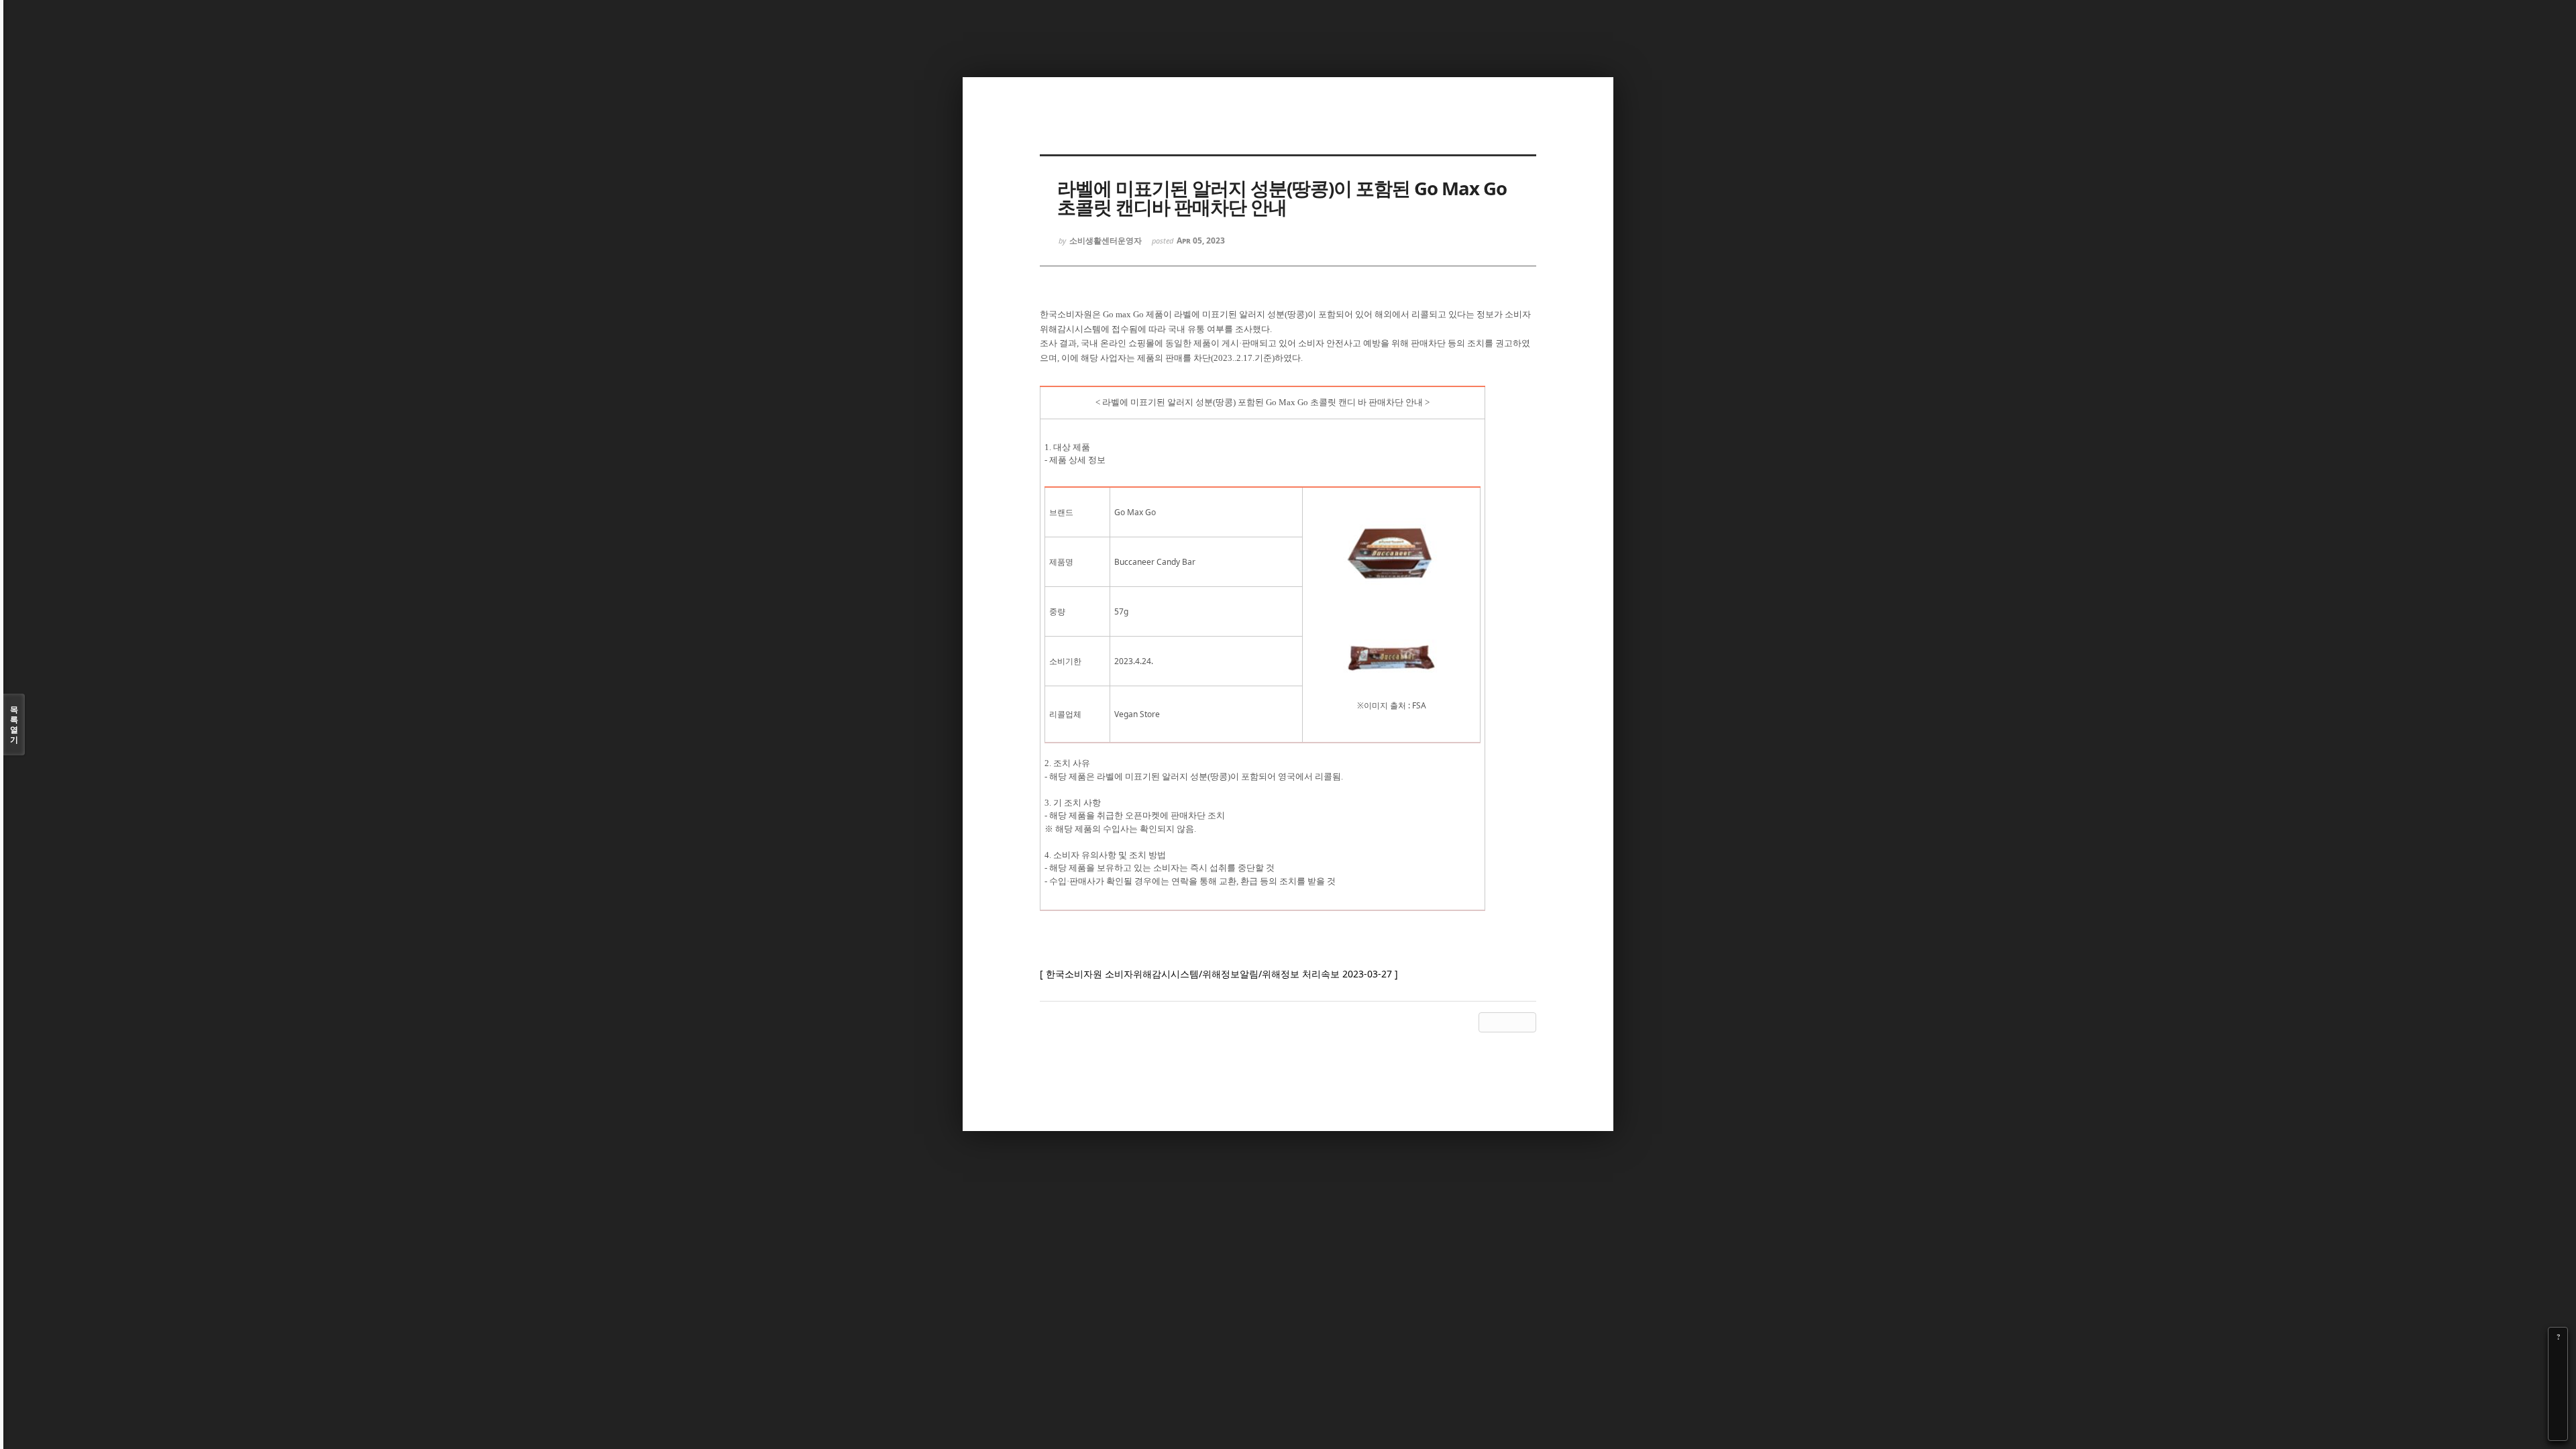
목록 (14, 724)
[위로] (2558, 1393)
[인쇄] (2558, 1431)
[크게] (2558, 1356)
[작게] (2558, 1375)
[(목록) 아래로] (2558, 1412)
